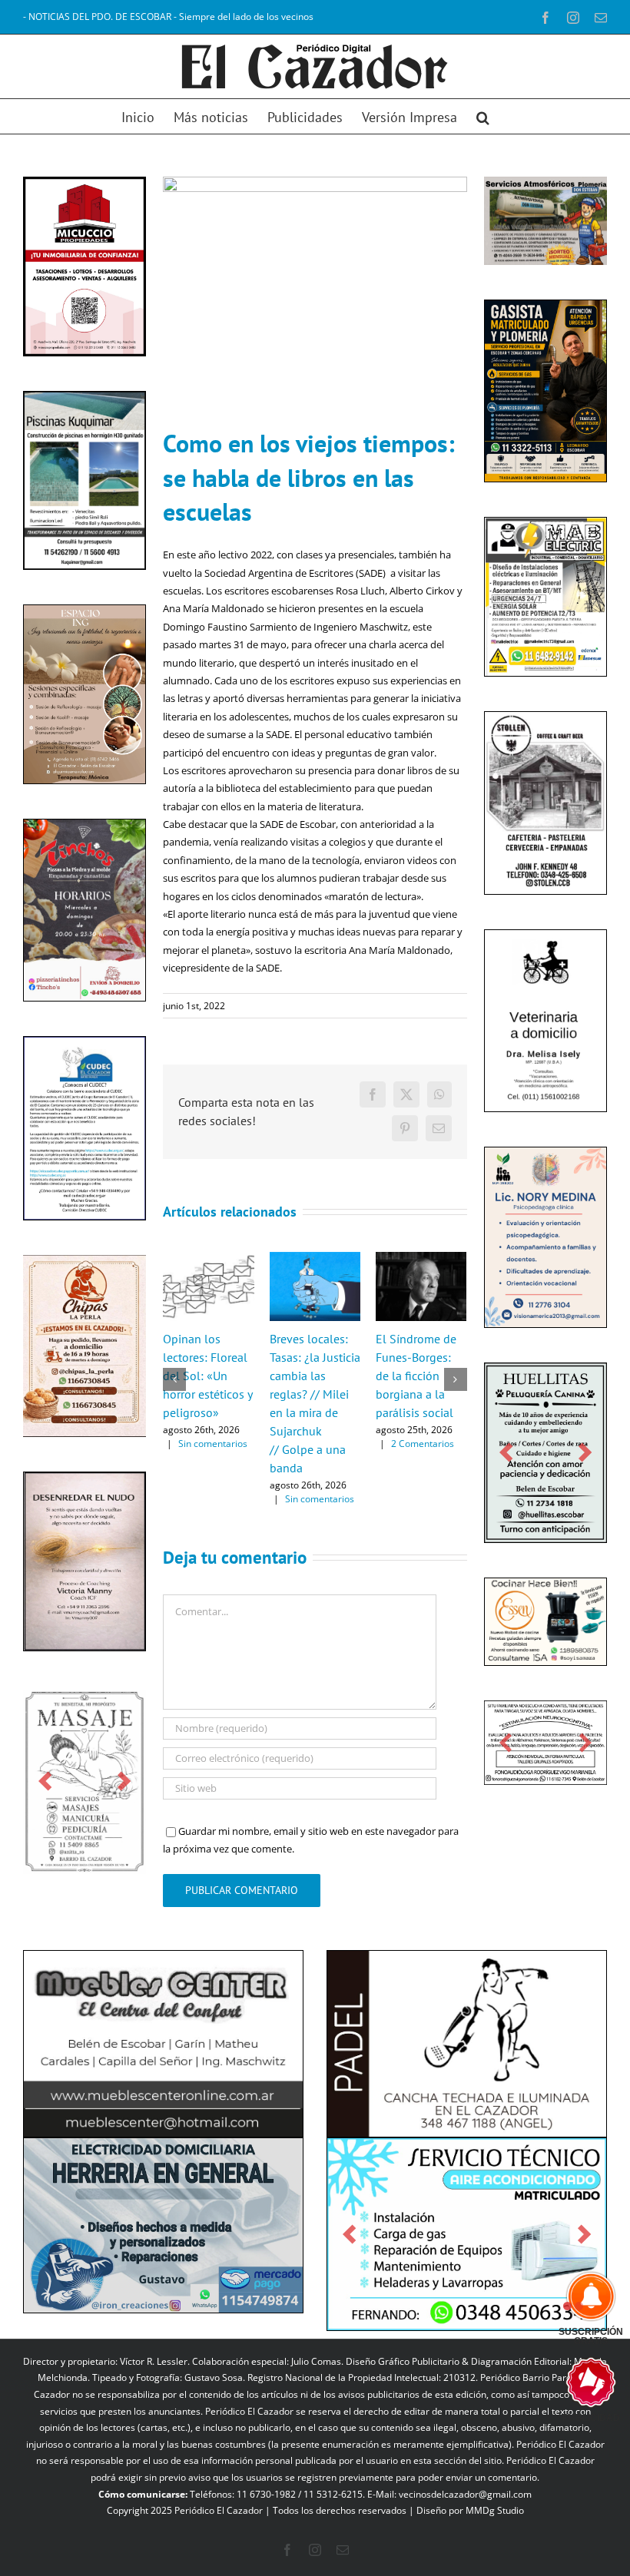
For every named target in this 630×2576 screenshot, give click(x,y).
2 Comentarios (423, 1444)
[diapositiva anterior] (45, 1781)
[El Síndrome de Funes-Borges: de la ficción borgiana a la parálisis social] (421, 1259)
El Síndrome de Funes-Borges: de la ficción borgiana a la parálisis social (416, 1376)
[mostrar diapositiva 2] (579, 2306)
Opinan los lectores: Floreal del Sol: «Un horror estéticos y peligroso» (207, 1376)
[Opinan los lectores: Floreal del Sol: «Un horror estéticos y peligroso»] (208, 1259)
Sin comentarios (213, 1444)
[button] (483, 116)
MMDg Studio (495, 2510)
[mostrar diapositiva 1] (567, 2306)
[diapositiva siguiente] (124, 1781)
